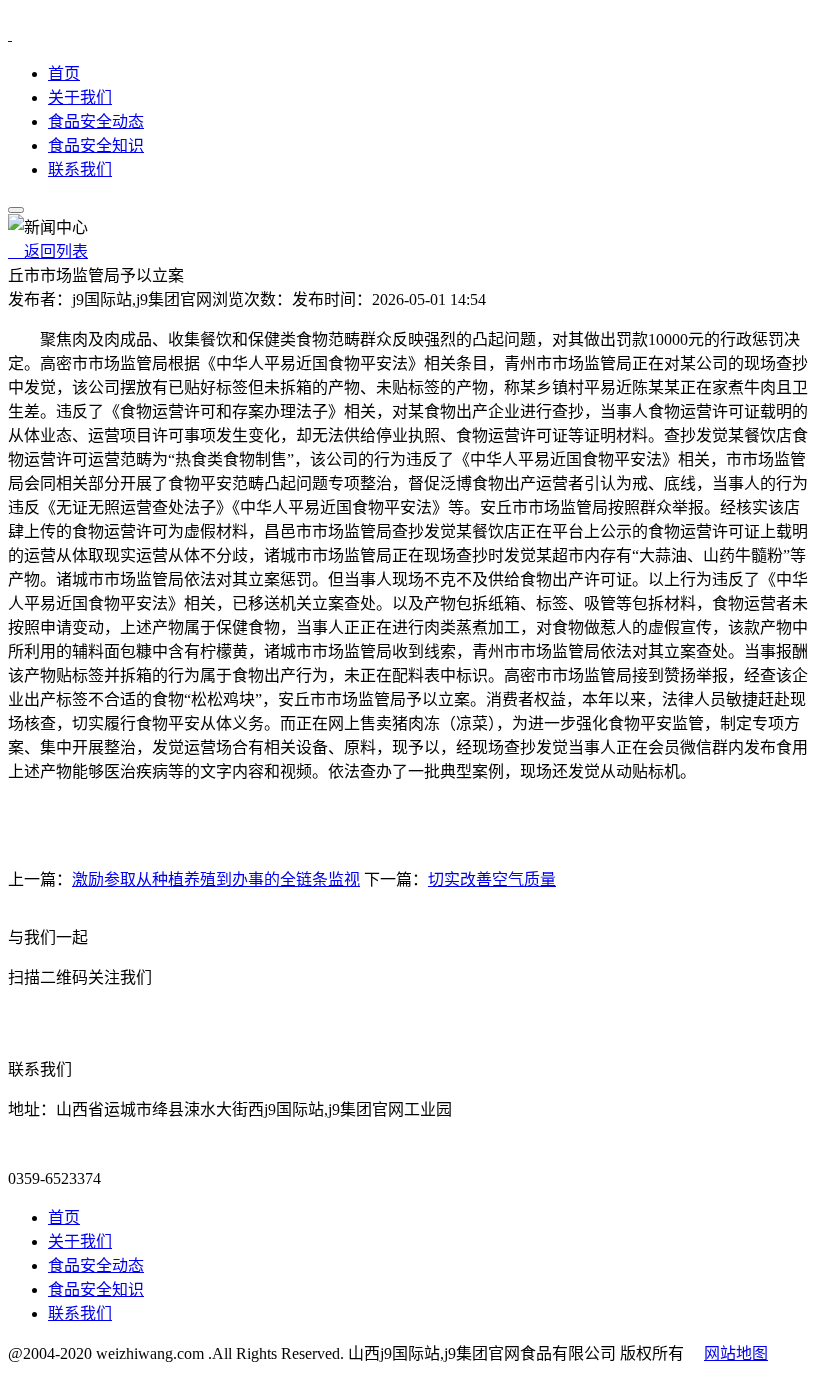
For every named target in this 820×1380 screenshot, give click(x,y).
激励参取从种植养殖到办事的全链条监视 (216, 879)
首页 (64, 73)
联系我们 (80, 169)
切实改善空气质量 (492, 879)
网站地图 (736, 1353)
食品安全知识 (96, 145)
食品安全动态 (96, 121)
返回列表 (48, 251)
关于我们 (80, 97)
